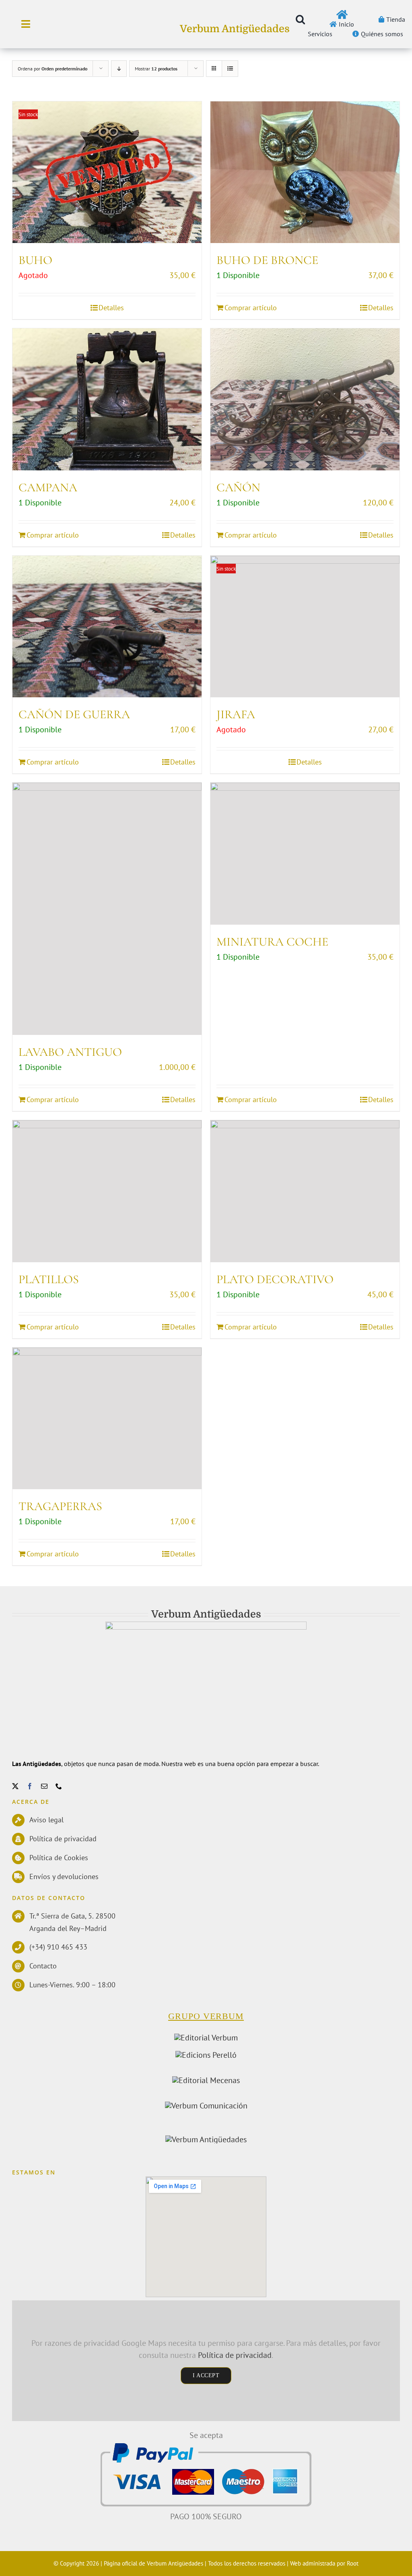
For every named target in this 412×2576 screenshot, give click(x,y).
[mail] (44, 1786)
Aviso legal (46, 1820)
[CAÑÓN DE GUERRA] (107, 627)
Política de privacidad (63, 1839)
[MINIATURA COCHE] (305, 854)
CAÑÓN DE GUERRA (74, 714)
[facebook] (30, 1786)
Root (353, 2563)
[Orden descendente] (119, 69)
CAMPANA (48, 487)
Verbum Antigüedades (235, 29)
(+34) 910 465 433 (58, 1947)
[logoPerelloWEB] (206, 2055)
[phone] (59, 1786)
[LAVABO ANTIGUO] (107, 909)
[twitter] (15, 1786)
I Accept (206, 2375)
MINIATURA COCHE (272, 942)
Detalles (111, 308)
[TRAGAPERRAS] (107, 1419)
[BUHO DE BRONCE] (305, 172)
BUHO (35, 260)
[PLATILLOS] (107, 1191)
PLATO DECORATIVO (275, 1279)
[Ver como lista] (230, 69)
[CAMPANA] (107, 399)
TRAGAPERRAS (60, 1506)
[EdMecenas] (206, 2080)
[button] (300, 19)
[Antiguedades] (206, 2139)
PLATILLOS (49, 1279)
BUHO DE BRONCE (267, 260)
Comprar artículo (251, 308)
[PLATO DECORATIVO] (305, 1191)
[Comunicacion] (206, 2106)
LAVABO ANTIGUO (70, 1052)
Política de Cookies (59, 1858)
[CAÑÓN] (305, 399)
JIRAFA (236, 714)
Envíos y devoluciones (64, 1876)
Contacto (43, 1966)
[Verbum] (206, 2038)
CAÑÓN (238, 487)
